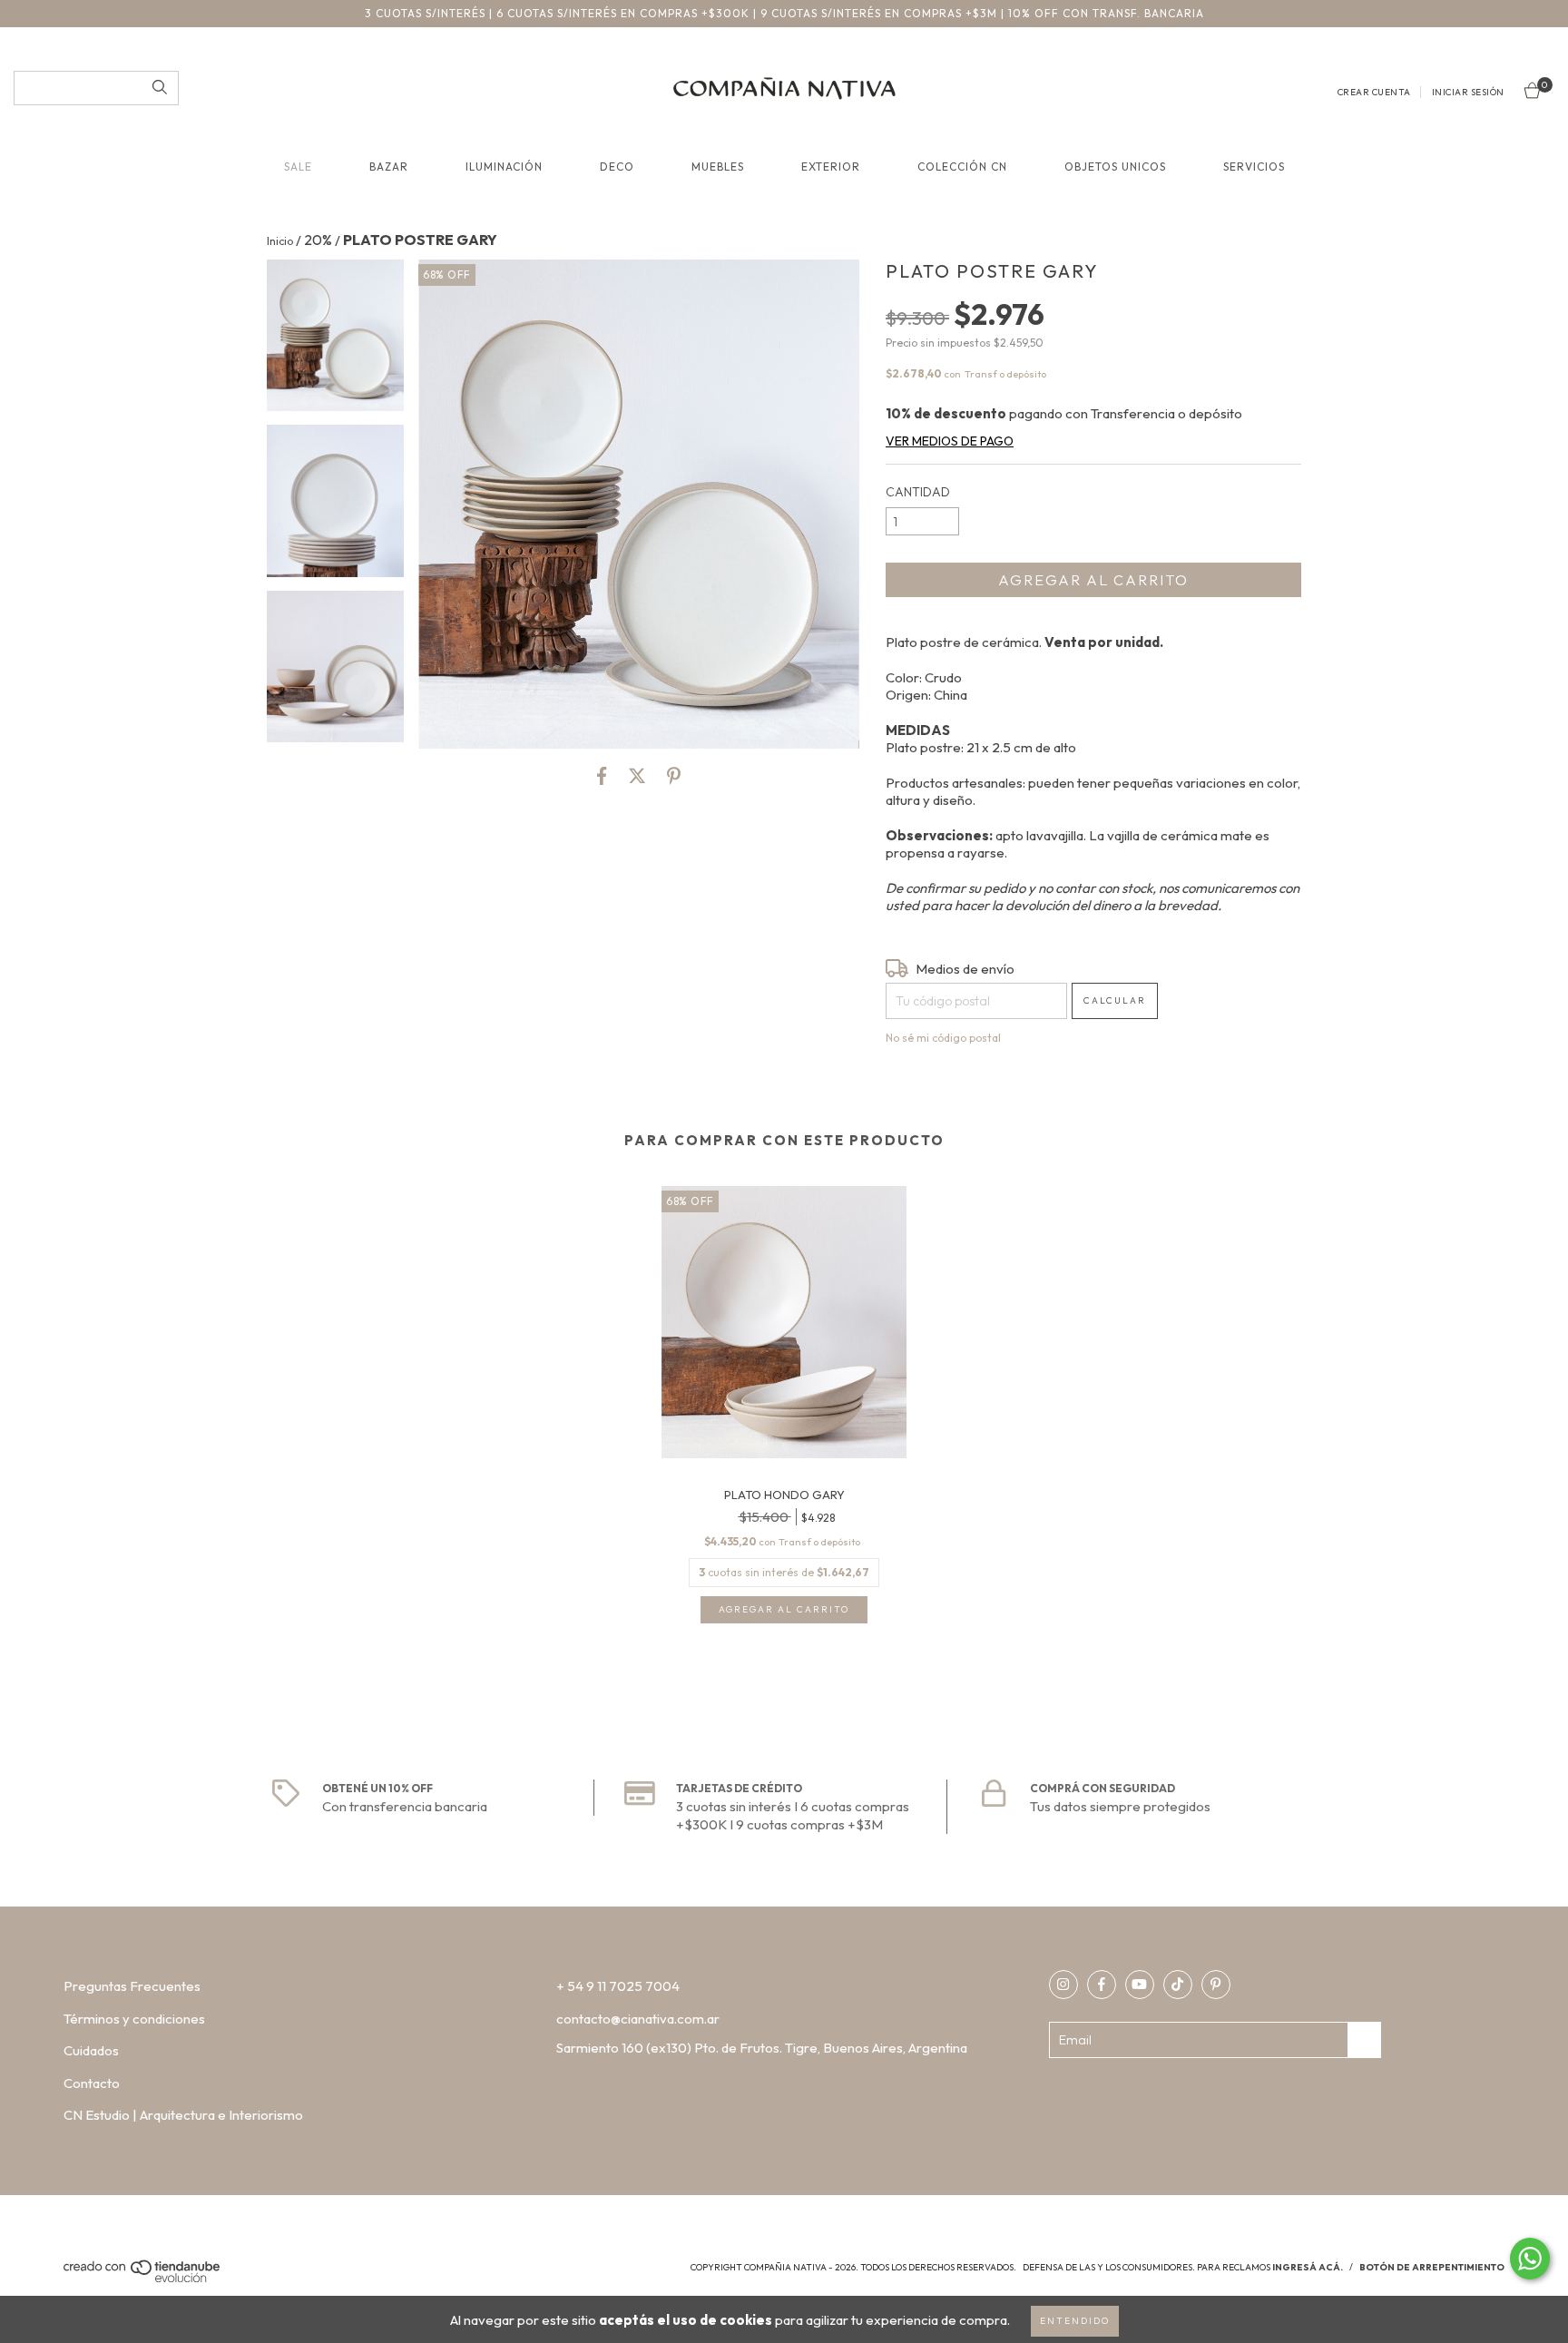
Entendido (1075, 2321)
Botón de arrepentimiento (1432, 2267)
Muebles (718, 167)
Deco (617, 167)
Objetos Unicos (1115, 167)
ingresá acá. (1308, 2267)
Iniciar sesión (1468, 92)
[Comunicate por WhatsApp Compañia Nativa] (1530, 2259)
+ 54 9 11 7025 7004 (618, 1986)
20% (318, 240)
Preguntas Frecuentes (132, 1986)
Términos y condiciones (134, 2019)
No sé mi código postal (943, 1038)
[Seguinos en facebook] (1102, 1985)
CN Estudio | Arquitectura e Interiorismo (183, 2115)
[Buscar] (160, 88)
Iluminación (504, 167)
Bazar (389, 167)
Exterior (831, 167)
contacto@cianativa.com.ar (638, 2019)
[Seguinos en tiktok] (1178, 1985)
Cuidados (91, 2050)
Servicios (1254, 167)
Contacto (92, 2083)
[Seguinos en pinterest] (1216, 1985)
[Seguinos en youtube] (1140, 1985)
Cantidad (918, 492)
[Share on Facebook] (602, 776)
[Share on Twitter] (637, 776)
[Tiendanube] (143, 2279)
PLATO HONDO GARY (784, 1495)
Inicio (280, 241)
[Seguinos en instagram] (1063, 1985)
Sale (298, 167)
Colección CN (962, 167)
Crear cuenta (1374, 92)
